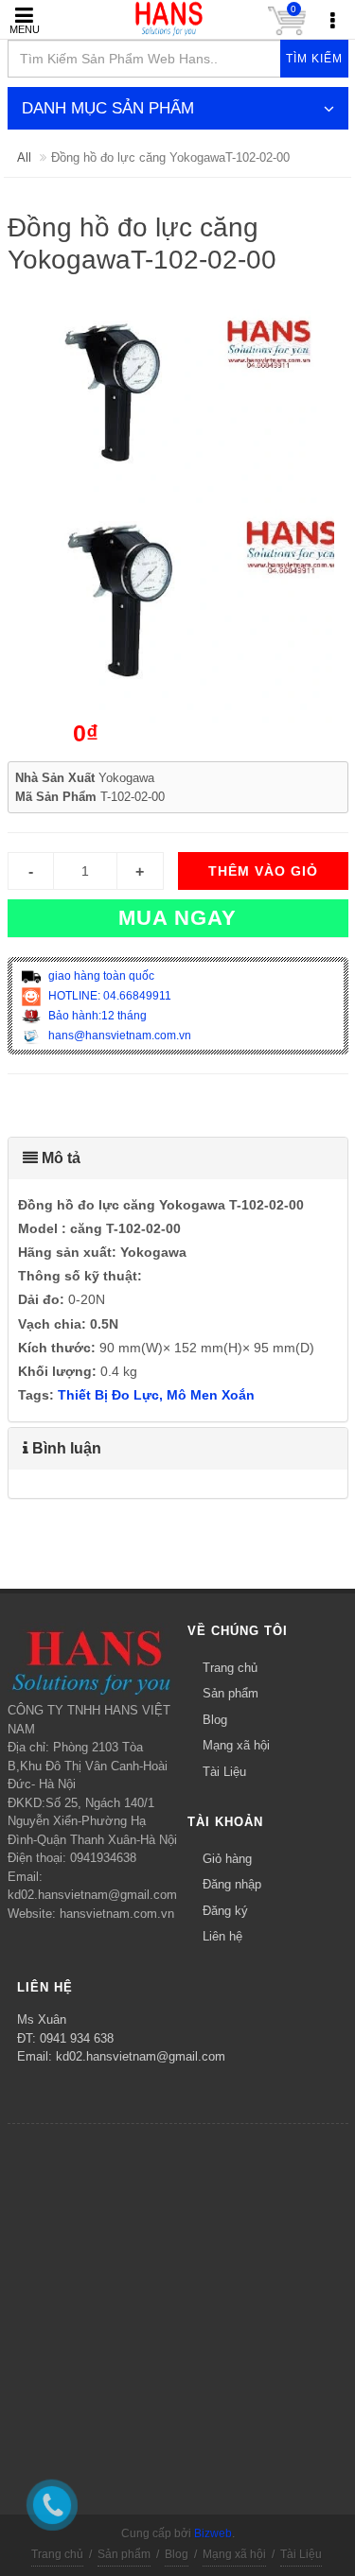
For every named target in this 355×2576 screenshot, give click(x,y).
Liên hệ (222, 1936)
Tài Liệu (224, 1772)
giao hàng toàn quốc (100, 976)
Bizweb (213, 2533)
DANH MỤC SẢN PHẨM (108, 108)
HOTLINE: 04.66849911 (108, 996)
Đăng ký (225, 1911)
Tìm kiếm (314, 59)
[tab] (178, 1158)
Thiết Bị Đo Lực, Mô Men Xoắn (156, 1395)
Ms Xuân (42, 2019)
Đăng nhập (232, 1884)
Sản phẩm (231, 1693)
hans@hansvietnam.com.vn (118, 1036)
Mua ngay (177, 918)
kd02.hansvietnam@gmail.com (141, 2056)
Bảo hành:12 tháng (96, 1016)
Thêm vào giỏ (263, 871)
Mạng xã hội (236, 1745)
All (24, 157)
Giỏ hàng (227, 1859)
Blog (215, 1720)
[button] (178, 1158)
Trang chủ (230, 1668)
